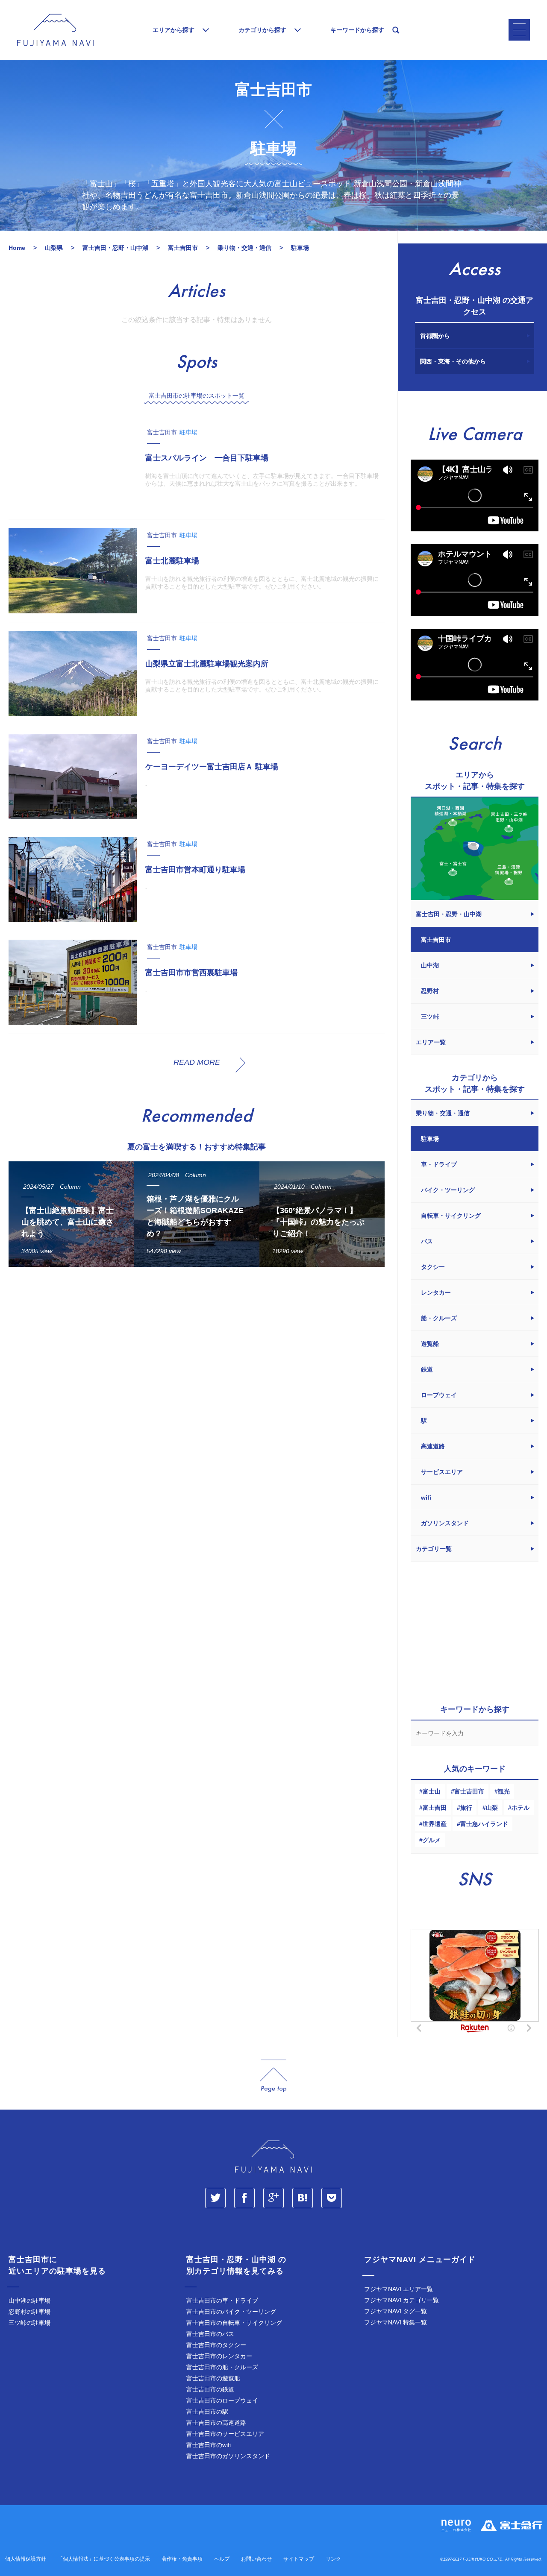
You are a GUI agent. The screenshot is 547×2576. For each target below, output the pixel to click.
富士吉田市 (469, 1791)
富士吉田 (435, 1808)
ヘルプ (222, 2559)
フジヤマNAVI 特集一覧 (396, 2322)
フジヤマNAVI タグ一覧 (396, 2311)
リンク (333, 2559)
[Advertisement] (197, 1352)
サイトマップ (299, 2559)
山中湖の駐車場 (29, 2301)
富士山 (432, 1791)
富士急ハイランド (484, 1824)
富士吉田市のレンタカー (219, 2356)
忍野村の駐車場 (29, 2312)
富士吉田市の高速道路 (216, 2423)
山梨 (492, 1808)
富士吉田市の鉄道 (210, 2389)
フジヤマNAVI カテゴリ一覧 (401, 2300)
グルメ (432, 1840)
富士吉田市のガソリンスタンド (228, 2456)
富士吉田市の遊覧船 (213, 2378)
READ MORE (197, 1062)
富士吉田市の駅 (207, 2412)
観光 (504, 1791)
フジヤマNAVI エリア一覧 (398, 2289)
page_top (273, 2076)
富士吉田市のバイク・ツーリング (231, 2312)
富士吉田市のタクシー (216, 2345)
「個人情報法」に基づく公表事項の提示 (104, 2559)
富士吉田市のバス (210, 2334)
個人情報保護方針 (26, 2559)
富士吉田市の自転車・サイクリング (234, 2323)
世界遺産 (435, 1824)
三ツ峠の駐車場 (29, 2323)
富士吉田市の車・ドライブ (222, 2301)
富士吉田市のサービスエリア (225, 2434)
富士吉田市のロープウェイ (222, 2400)
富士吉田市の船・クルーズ (222, 2367)
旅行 (466, 1808)
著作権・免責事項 (182, 2559)
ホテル (521, 1808)
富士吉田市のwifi (209, 2445)
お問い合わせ (256, 2559)
